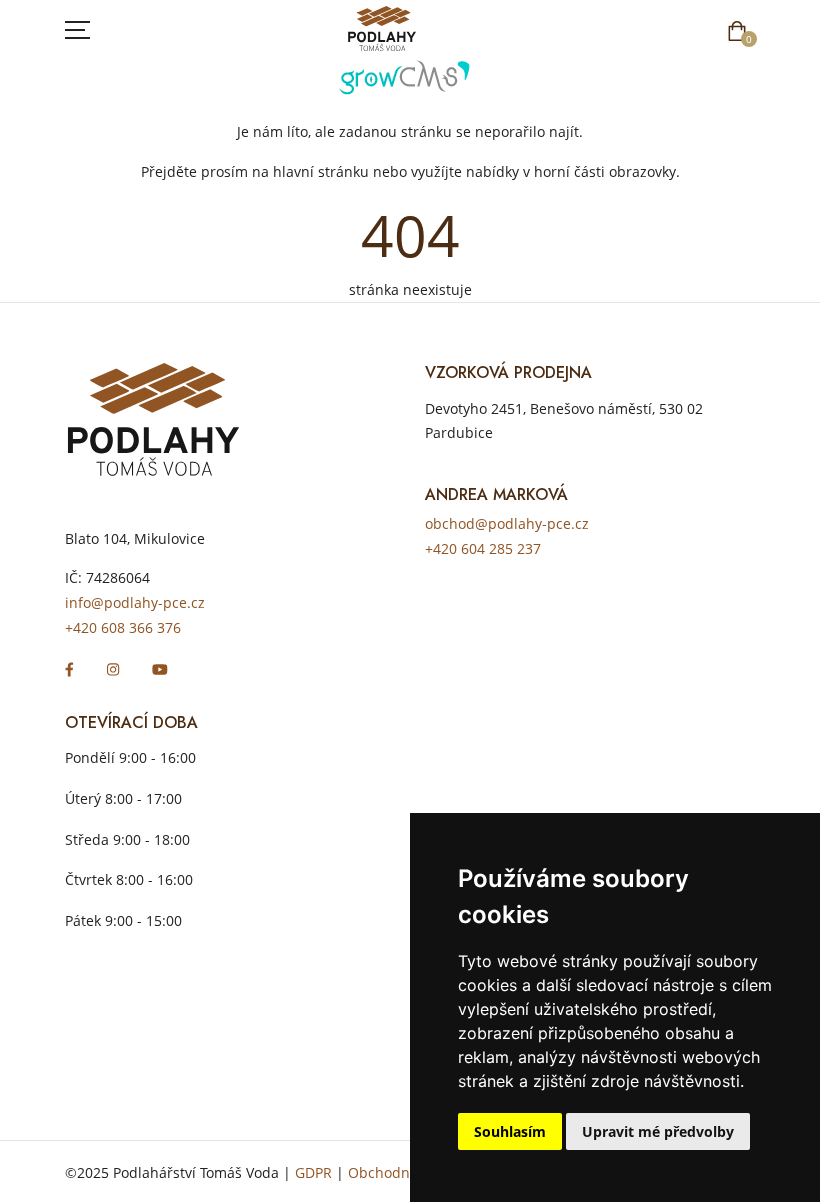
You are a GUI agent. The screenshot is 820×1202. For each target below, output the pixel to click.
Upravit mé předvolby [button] (658, 1131)
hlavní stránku (321, 171)
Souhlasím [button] (510, 1131)
